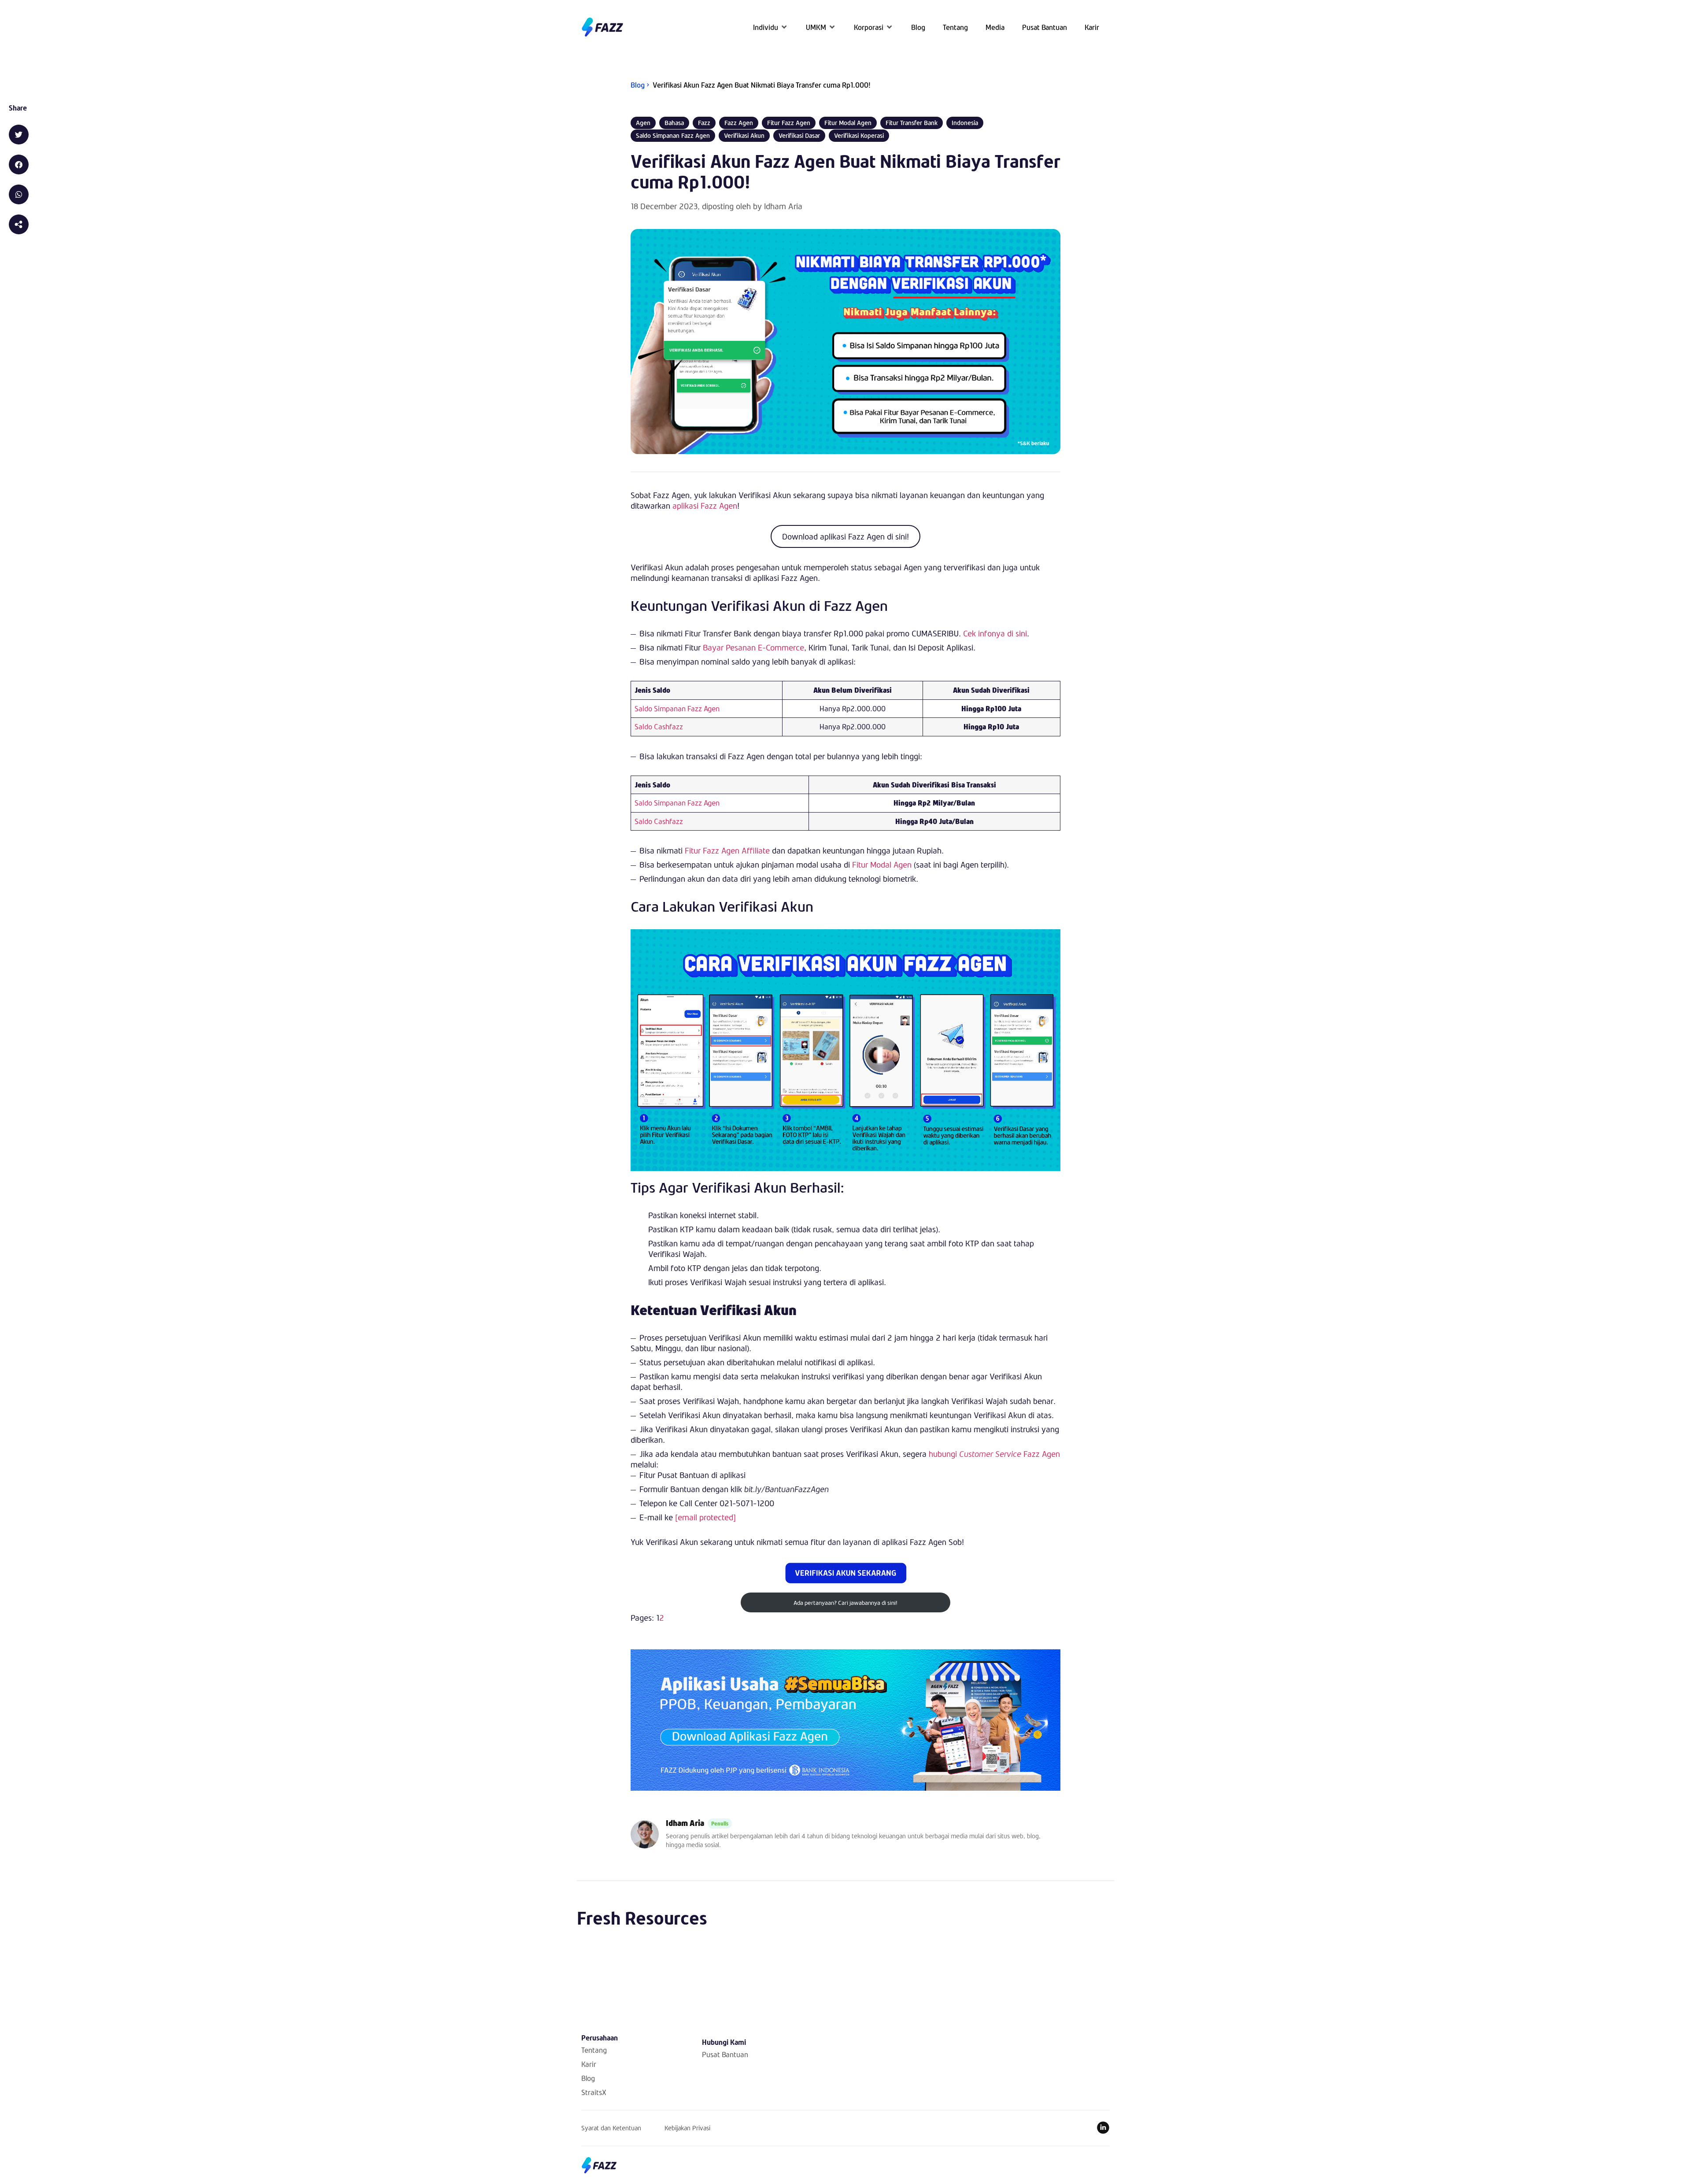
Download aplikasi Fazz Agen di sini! (845, 536)
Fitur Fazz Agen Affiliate (727, 850)
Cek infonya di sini (995, 633)
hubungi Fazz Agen (994, 1454)
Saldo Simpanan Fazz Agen (677, 708)
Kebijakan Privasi (687, 2128)
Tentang (594, 2050)
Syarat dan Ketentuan (611, 2128)
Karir (589, 2064)
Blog (588, 2078)
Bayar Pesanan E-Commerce (753, 647)
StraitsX (594, 2092)
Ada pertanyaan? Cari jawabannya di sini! (845, 1603)
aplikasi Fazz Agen (705, 506)
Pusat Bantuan (725, 2054)
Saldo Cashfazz (659, 726)
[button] (771, 27)
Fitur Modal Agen (882, 865)
